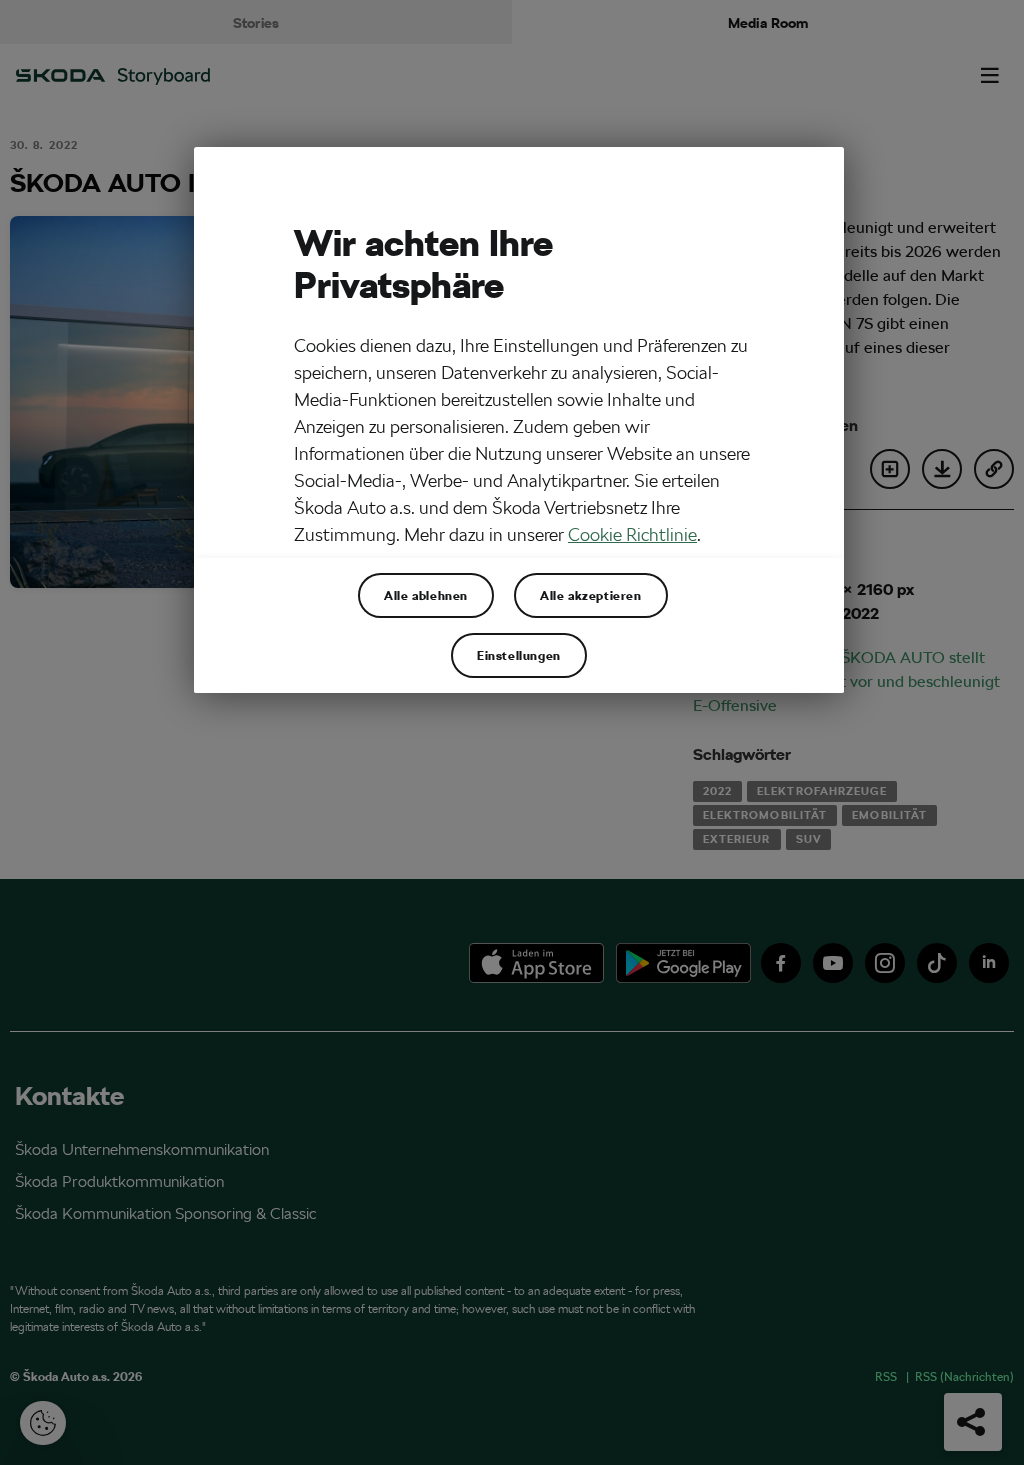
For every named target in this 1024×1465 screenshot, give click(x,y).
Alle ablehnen (426, 595)
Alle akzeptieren (591, 595)
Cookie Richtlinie (632, 534)
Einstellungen (519, 655)
